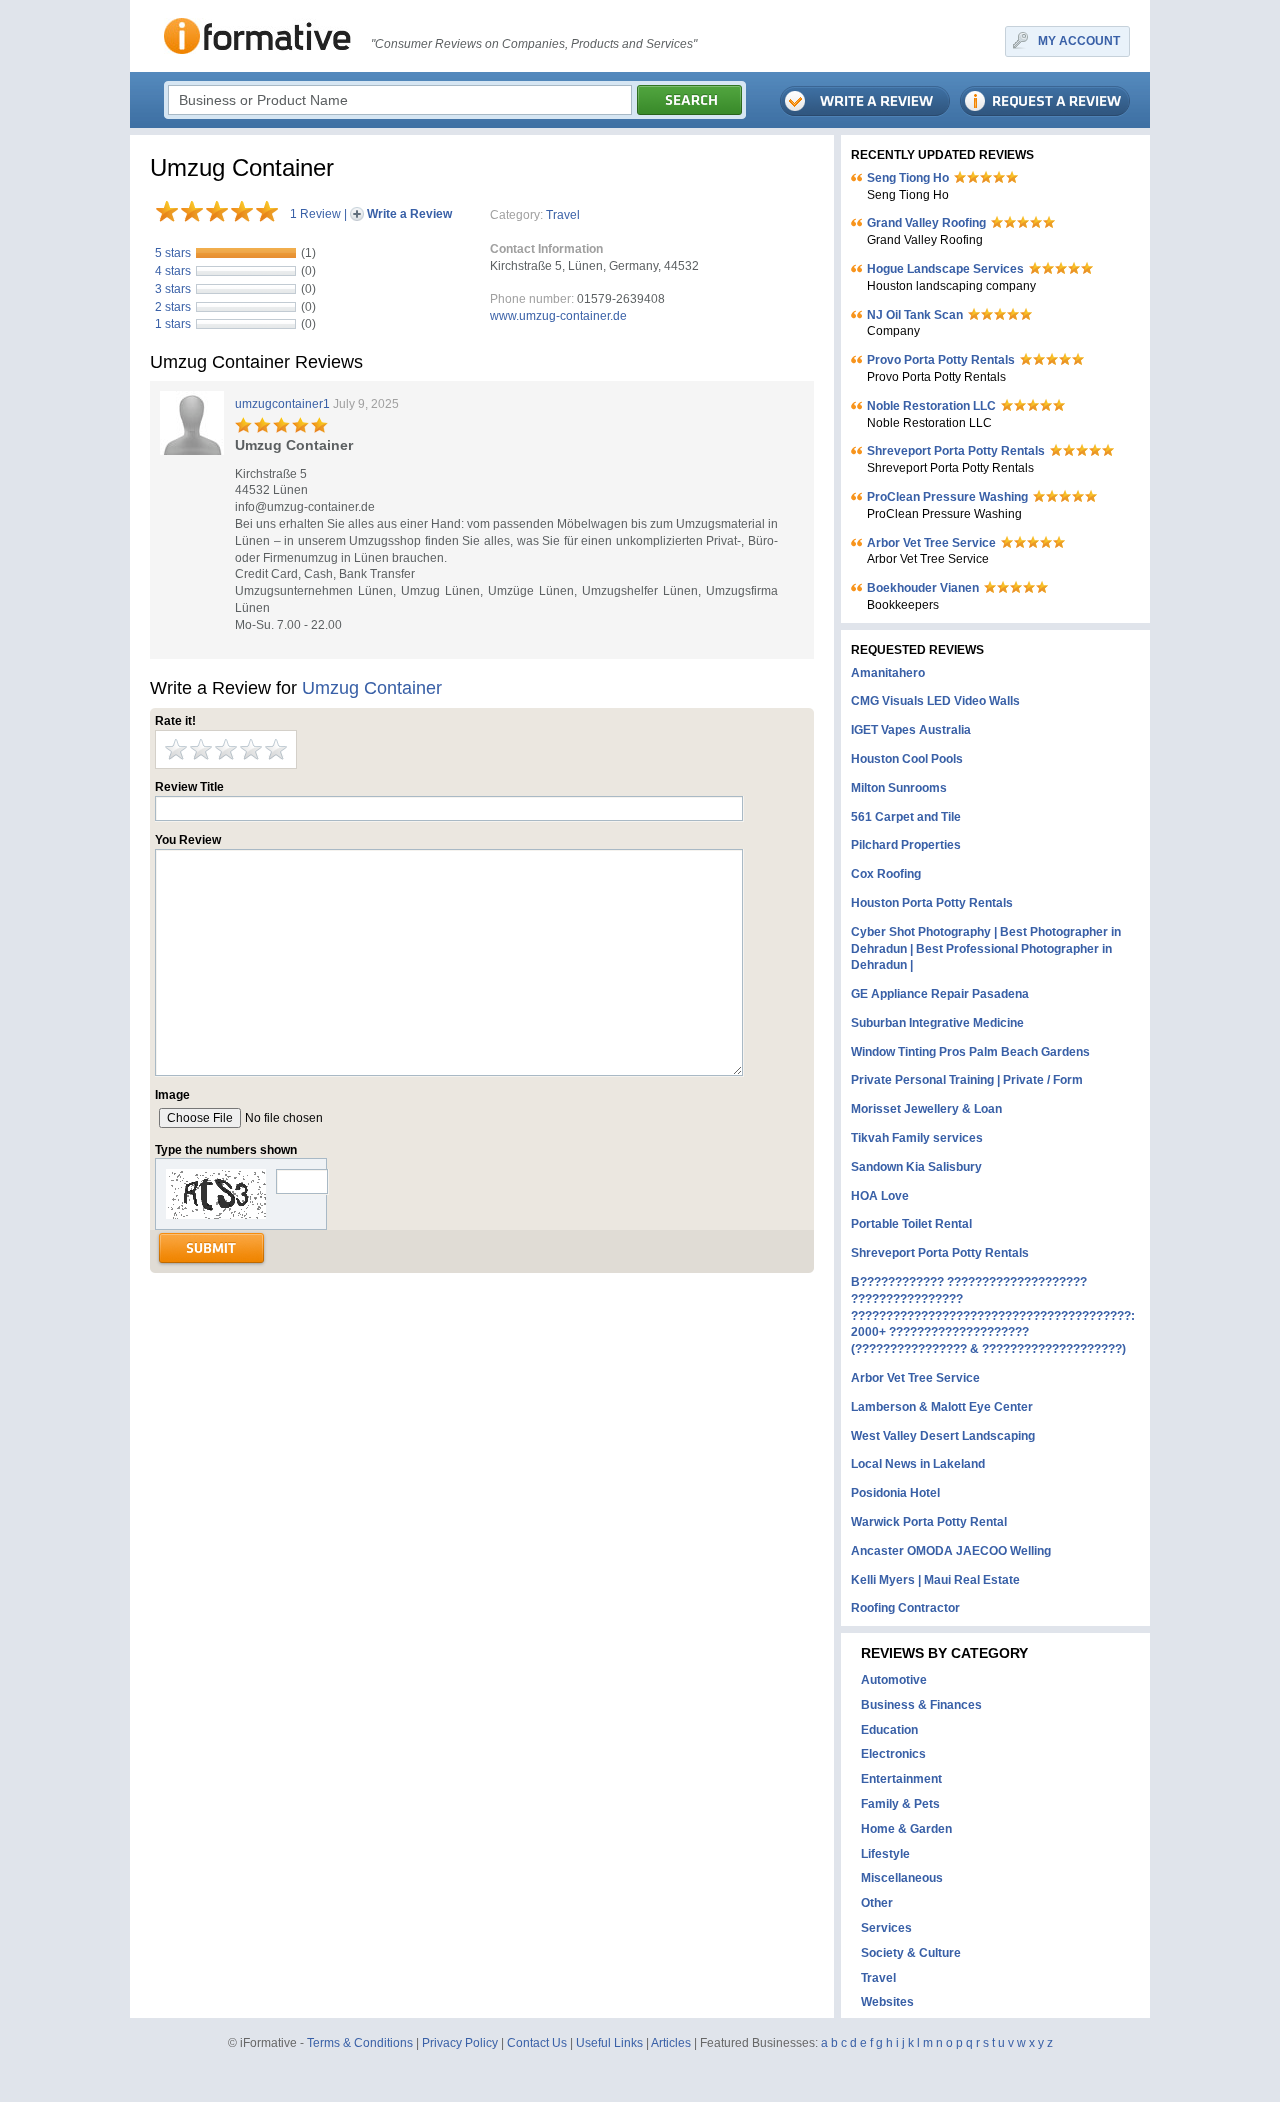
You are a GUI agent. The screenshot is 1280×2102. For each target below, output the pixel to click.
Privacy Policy (460, 2043)
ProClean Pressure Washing (947, 497)
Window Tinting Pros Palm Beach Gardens (970, 1052)
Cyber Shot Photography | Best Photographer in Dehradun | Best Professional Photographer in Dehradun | (986, 949)
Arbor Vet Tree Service (931, 543)
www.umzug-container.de (558, 316)
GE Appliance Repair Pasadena (940, 994)
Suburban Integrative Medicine (937, 1023)
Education (889, 1730)
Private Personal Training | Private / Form (967, 1080)
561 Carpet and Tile (906, 817)
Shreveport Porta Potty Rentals (956, 451)
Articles (671, 2043)
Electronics (893, 1754)
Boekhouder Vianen (923, 588)
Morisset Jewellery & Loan (926, 1109)
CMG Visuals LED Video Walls (935, 701)
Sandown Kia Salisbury (916, 1167)
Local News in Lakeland (918, 1464)
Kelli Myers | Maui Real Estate (935, 1580)
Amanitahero (888, 673)
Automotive (894, 1680)
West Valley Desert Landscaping (943, 1436)
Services (886, 1928)
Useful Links (609, 2043)
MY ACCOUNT (1079, 41)
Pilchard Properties (906, 845)
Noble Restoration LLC (931, 406)
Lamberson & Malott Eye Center (942, 1407)
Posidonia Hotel (895, 1493)
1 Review (315, 214)
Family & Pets (900, 1804)
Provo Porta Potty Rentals (941, 360)
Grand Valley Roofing (926, 223)
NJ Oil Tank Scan (915, 315)
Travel (563, 215)
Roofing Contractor (905, 1608)
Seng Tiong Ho (908, 178)
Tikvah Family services (917, 1138)
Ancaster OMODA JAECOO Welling (951, 1551)
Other (877, 1903)
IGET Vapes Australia (911, 730)
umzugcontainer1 (282, 404)
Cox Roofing (886, 874)
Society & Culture (911, 1953)
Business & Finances (921, 1705)
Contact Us (537, 2043)
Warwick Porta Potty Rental (929, 1522)
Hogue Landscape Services (945, 269)
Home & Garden (906, 1829)
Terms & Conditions (360, 2043)
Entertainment (901, 1779)
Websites (887, 2002)
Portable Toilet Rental (911, 1224)
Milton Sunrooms (899, 788)
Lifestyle (885, 1854)
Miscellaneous (902, 1878)
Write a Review (409, 214)
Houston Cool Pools (907, 759)
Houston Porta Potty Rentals (932, 903)
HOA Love (880, 1196)
